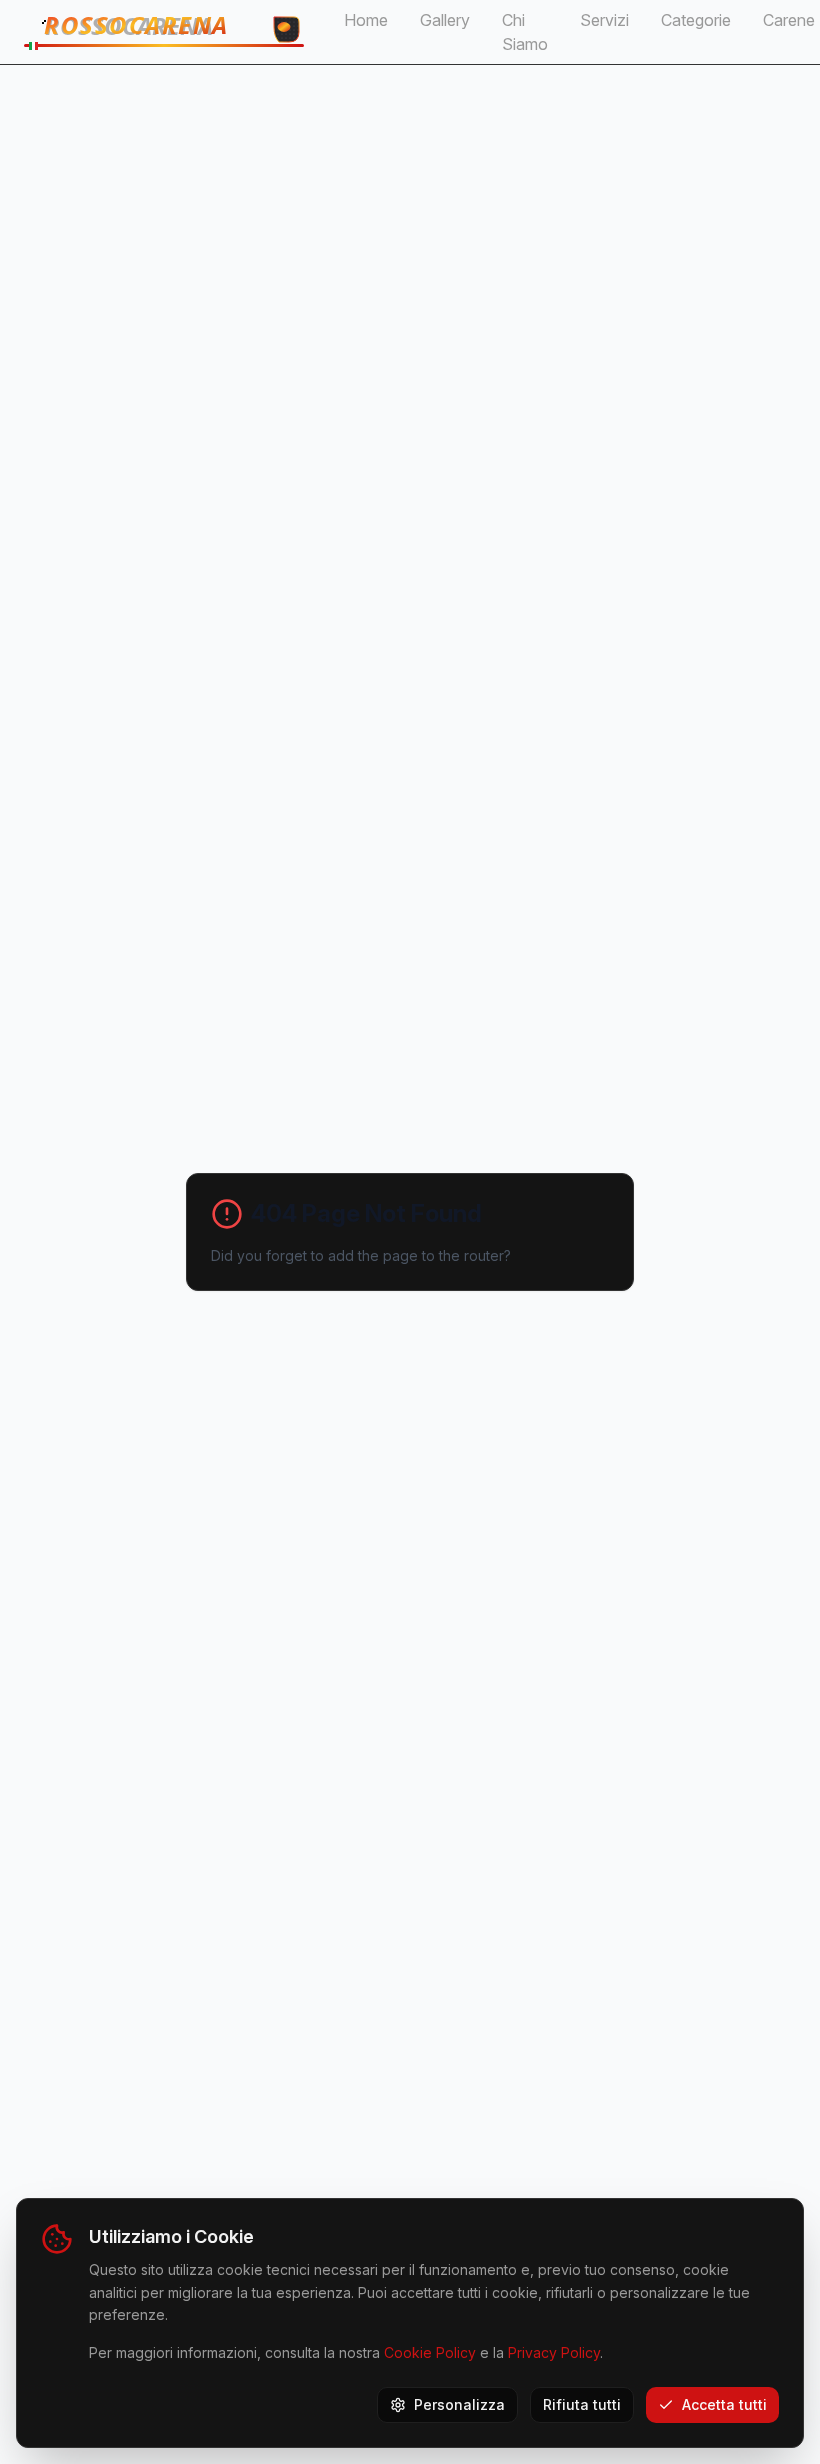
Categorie (696, 20)
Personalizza (459, 2404)
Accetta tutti (724, 2404)
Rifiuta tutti (582, 2404)
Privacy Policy (554, 2352)
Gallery (445, 20)
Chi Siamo (525, 32)
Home (366, 20)
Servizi (604, 20)
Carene (789, 20)
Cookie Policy (430, 2352)
